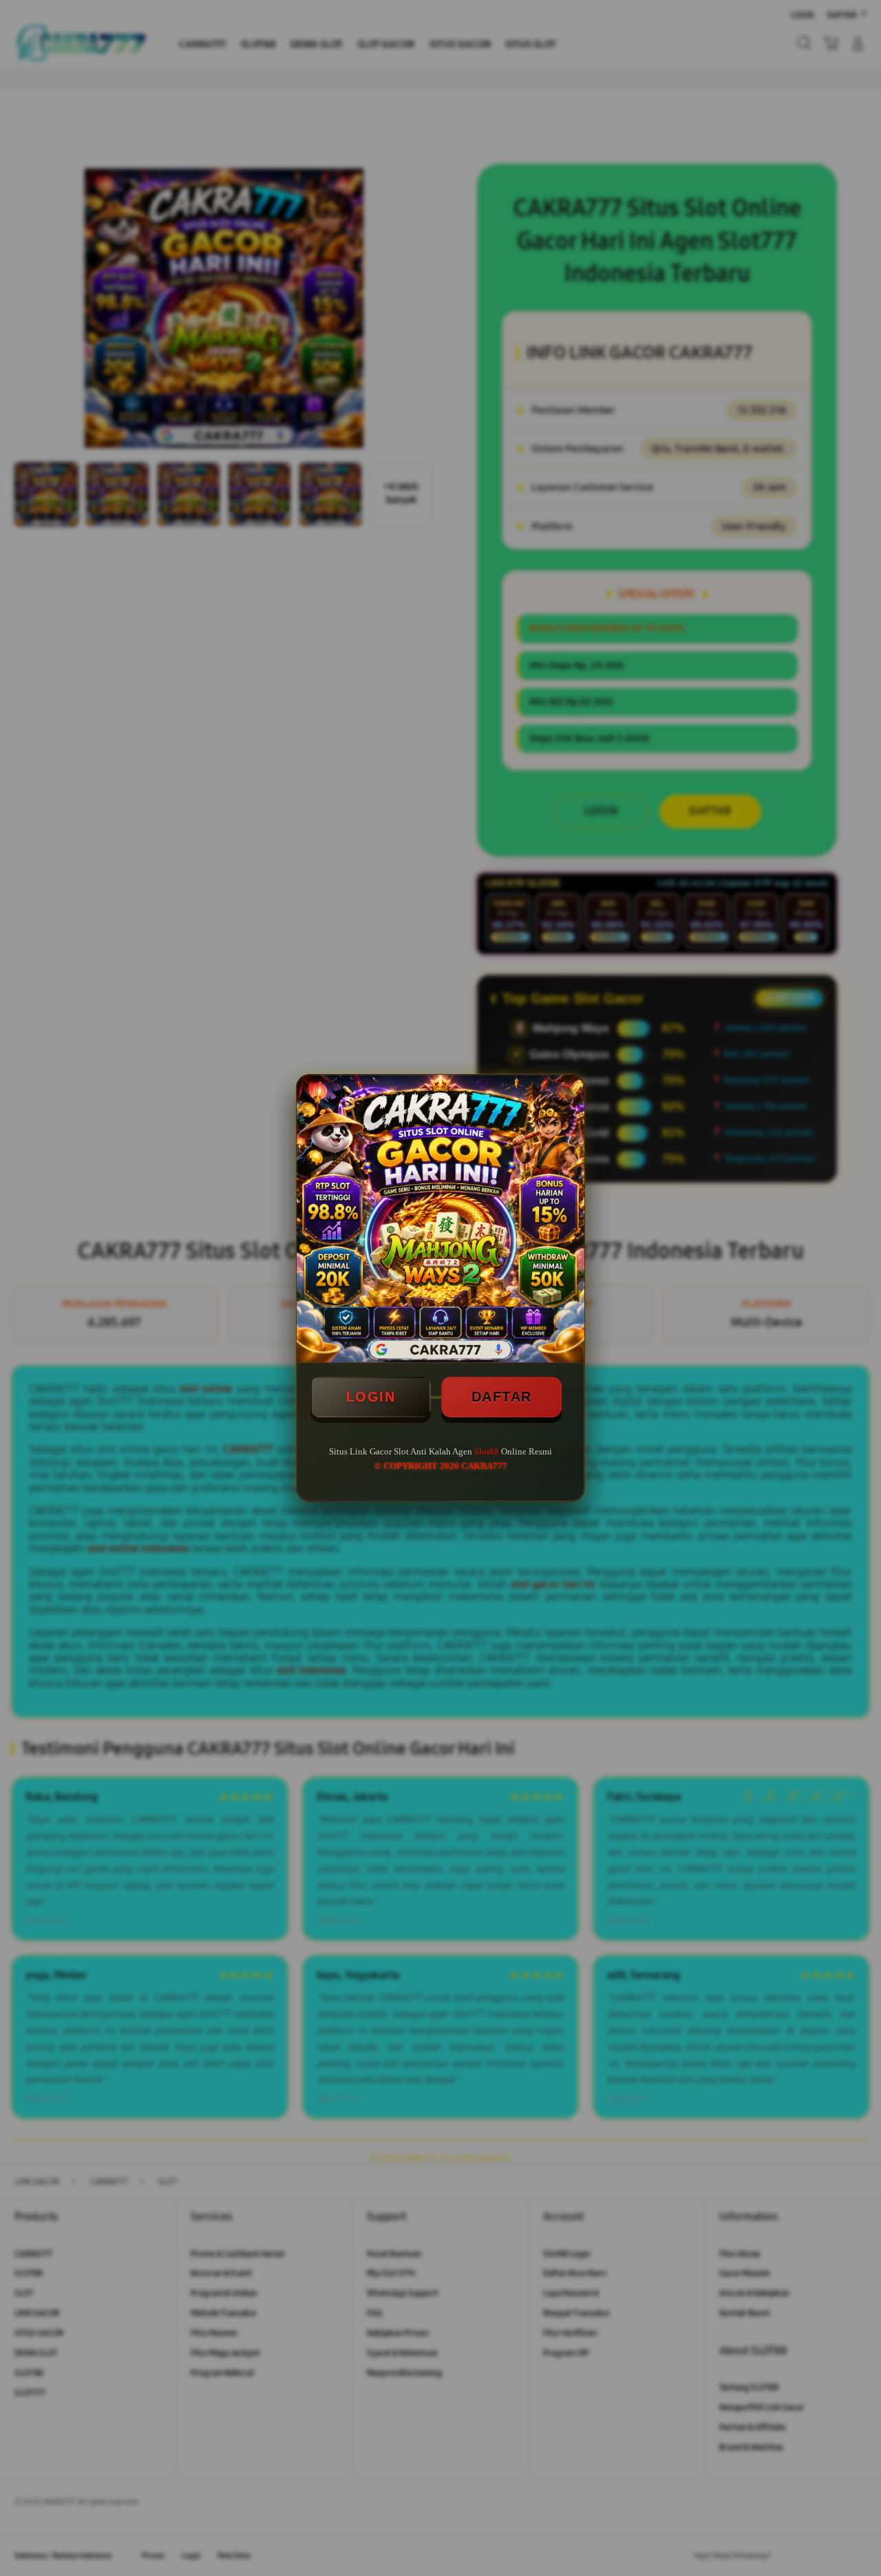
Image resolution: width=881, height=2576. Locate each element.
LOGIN (371, 1397)
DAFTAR (502, 1397)
